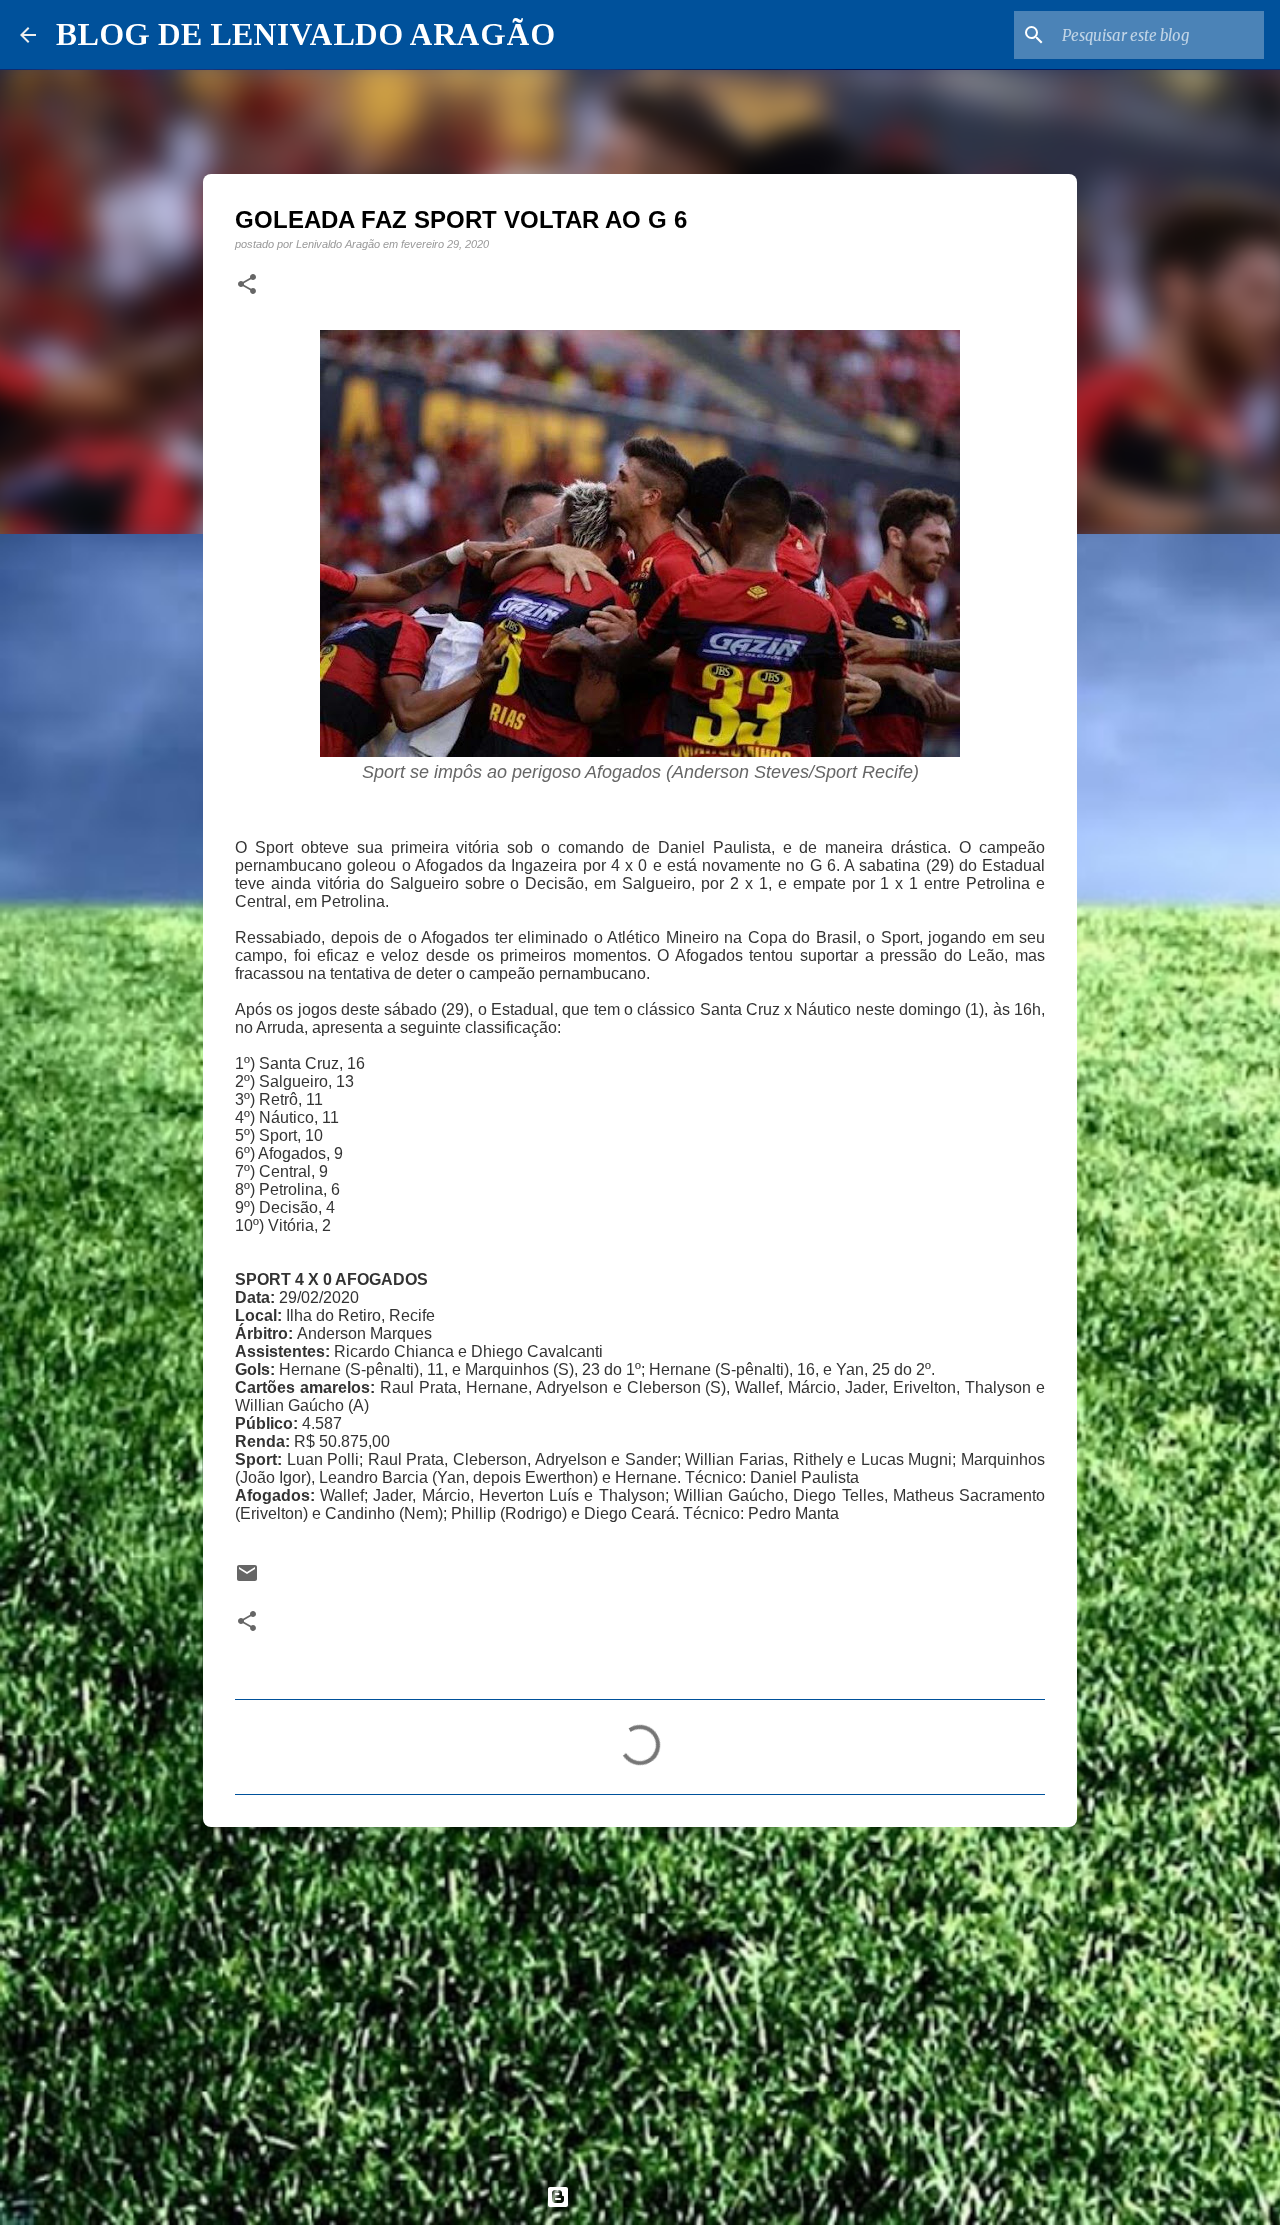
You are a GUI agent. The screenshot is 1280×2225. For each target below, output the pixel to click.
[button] (247, 285)
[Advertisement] (640, 1997)
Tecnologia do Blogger (652, 2196)
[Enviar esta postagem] (247, 1579)
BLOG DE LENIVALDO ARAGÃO (305, 34)
